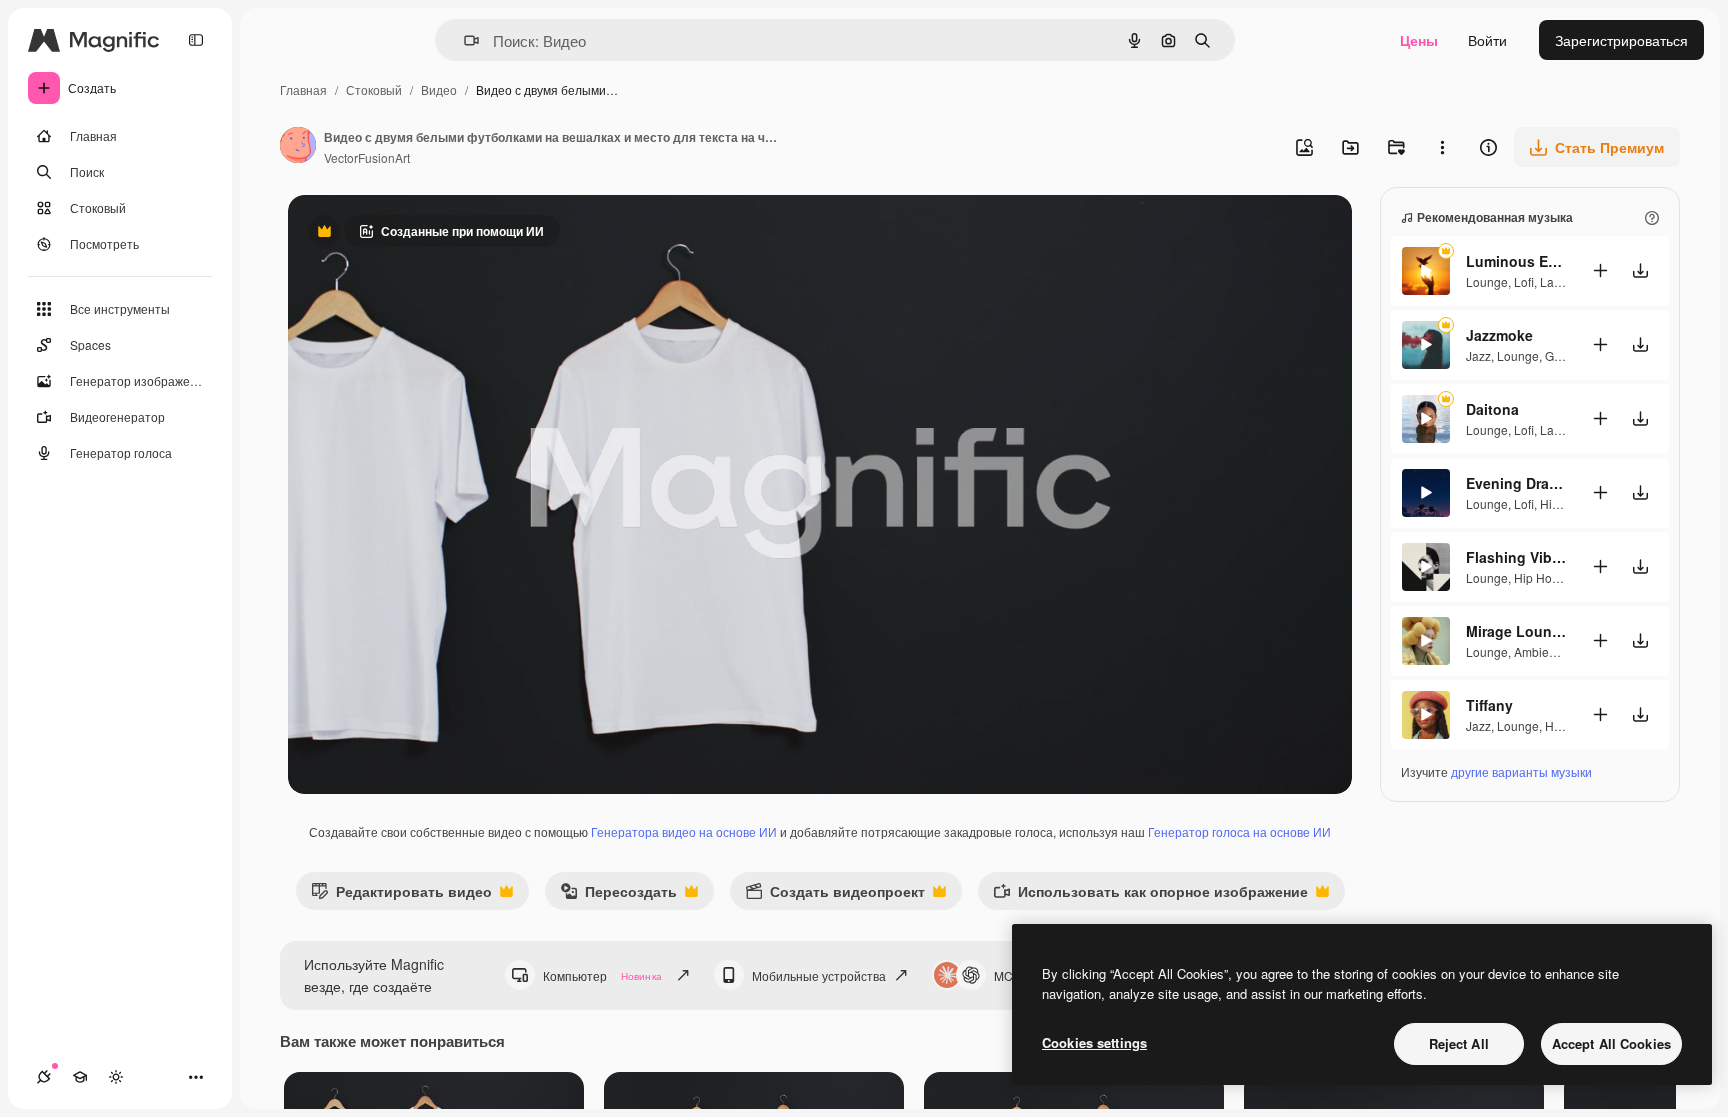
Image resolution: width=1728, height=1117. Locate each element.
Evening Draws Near (1516, 483)
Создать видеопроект (835, 895)
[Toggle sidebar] (196, 40)
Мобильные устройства (819, 975)
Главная (303, 89)
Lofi (1524, 281)
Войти (1487, 40)
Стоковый (374, 89)
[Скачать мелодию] (1640, 270)
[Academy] (80, 1077)
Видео (439, 89)
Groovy (1564, 355)
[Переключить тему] (116, 1077)
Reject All (1459, 1043)
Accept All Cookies (1611, 1043)
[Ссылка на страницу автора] (298, 147)
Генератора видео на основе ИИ (684, 831)
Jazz (1478, 355)
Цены (1419, 40)
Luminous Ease (1516, 261)
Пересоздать (618, 895)
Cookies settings (1094, 1042)
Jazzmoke (1499, 335)
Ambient (1536, 651)
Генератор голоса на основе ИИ (1239, 831)
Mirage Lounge (1516, 631)
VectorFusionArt (367, 157)
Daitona (1492, 409)
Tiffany (1489, 705)
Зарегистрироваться (1621, 40)
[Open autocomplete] (463, 40)
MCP (1007, 975)
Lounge (1487, 281)
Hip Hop (1562, 503)
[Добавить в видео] (1600, 270)
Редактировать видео (401, 895)
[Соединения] (44, 1077)
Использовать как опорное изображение (1150, 895)
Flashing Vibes (1516, 557)
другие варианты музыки (1521, 771)
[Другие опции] (1442, 147)
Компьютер (602, 975)
